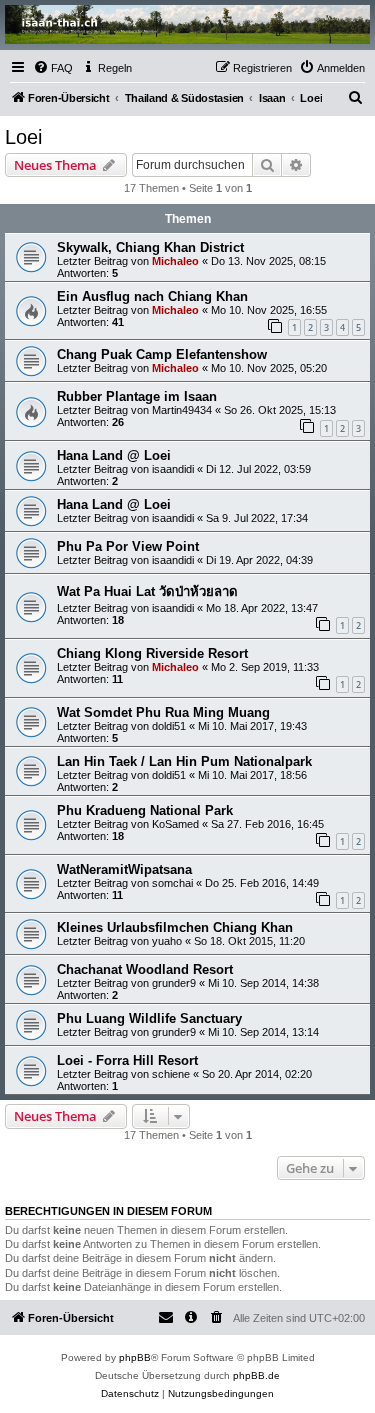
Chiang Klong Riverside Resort (152, 653)
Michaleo (175, 261)
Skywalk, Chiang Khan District (150, 247)
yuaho (167, 941)
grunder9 (174, 983)
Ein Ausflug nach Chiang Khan (152, 296)
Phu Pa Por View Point (128, 546)
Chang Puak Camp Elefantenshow (162, 354)
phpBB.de (256, 1375)
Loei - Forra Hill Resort (127, 1060)
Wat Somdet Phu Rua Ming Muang (163, 712)
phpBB (135, 1357)
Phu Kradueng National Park (145, 810)
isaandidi (173, 469)
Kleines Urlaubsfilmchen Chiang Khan (175, 927)
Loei (23, 137)
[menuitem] (53, 68)
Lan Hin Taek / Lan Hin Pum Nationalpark (184, 761)
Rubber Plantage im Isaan (137, 396)
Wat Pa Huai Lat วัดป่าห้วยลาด (147, 591)
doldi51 (169, 726)
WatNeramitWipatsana (124, 869)
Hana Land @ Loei (114, 455)
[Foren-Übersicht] (187, 24)
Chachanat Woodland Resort (145, 969)
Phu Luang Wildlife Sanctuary (149, 1018)
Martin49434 (182, 410)
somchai (172, 883)
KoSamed (175, 824)
